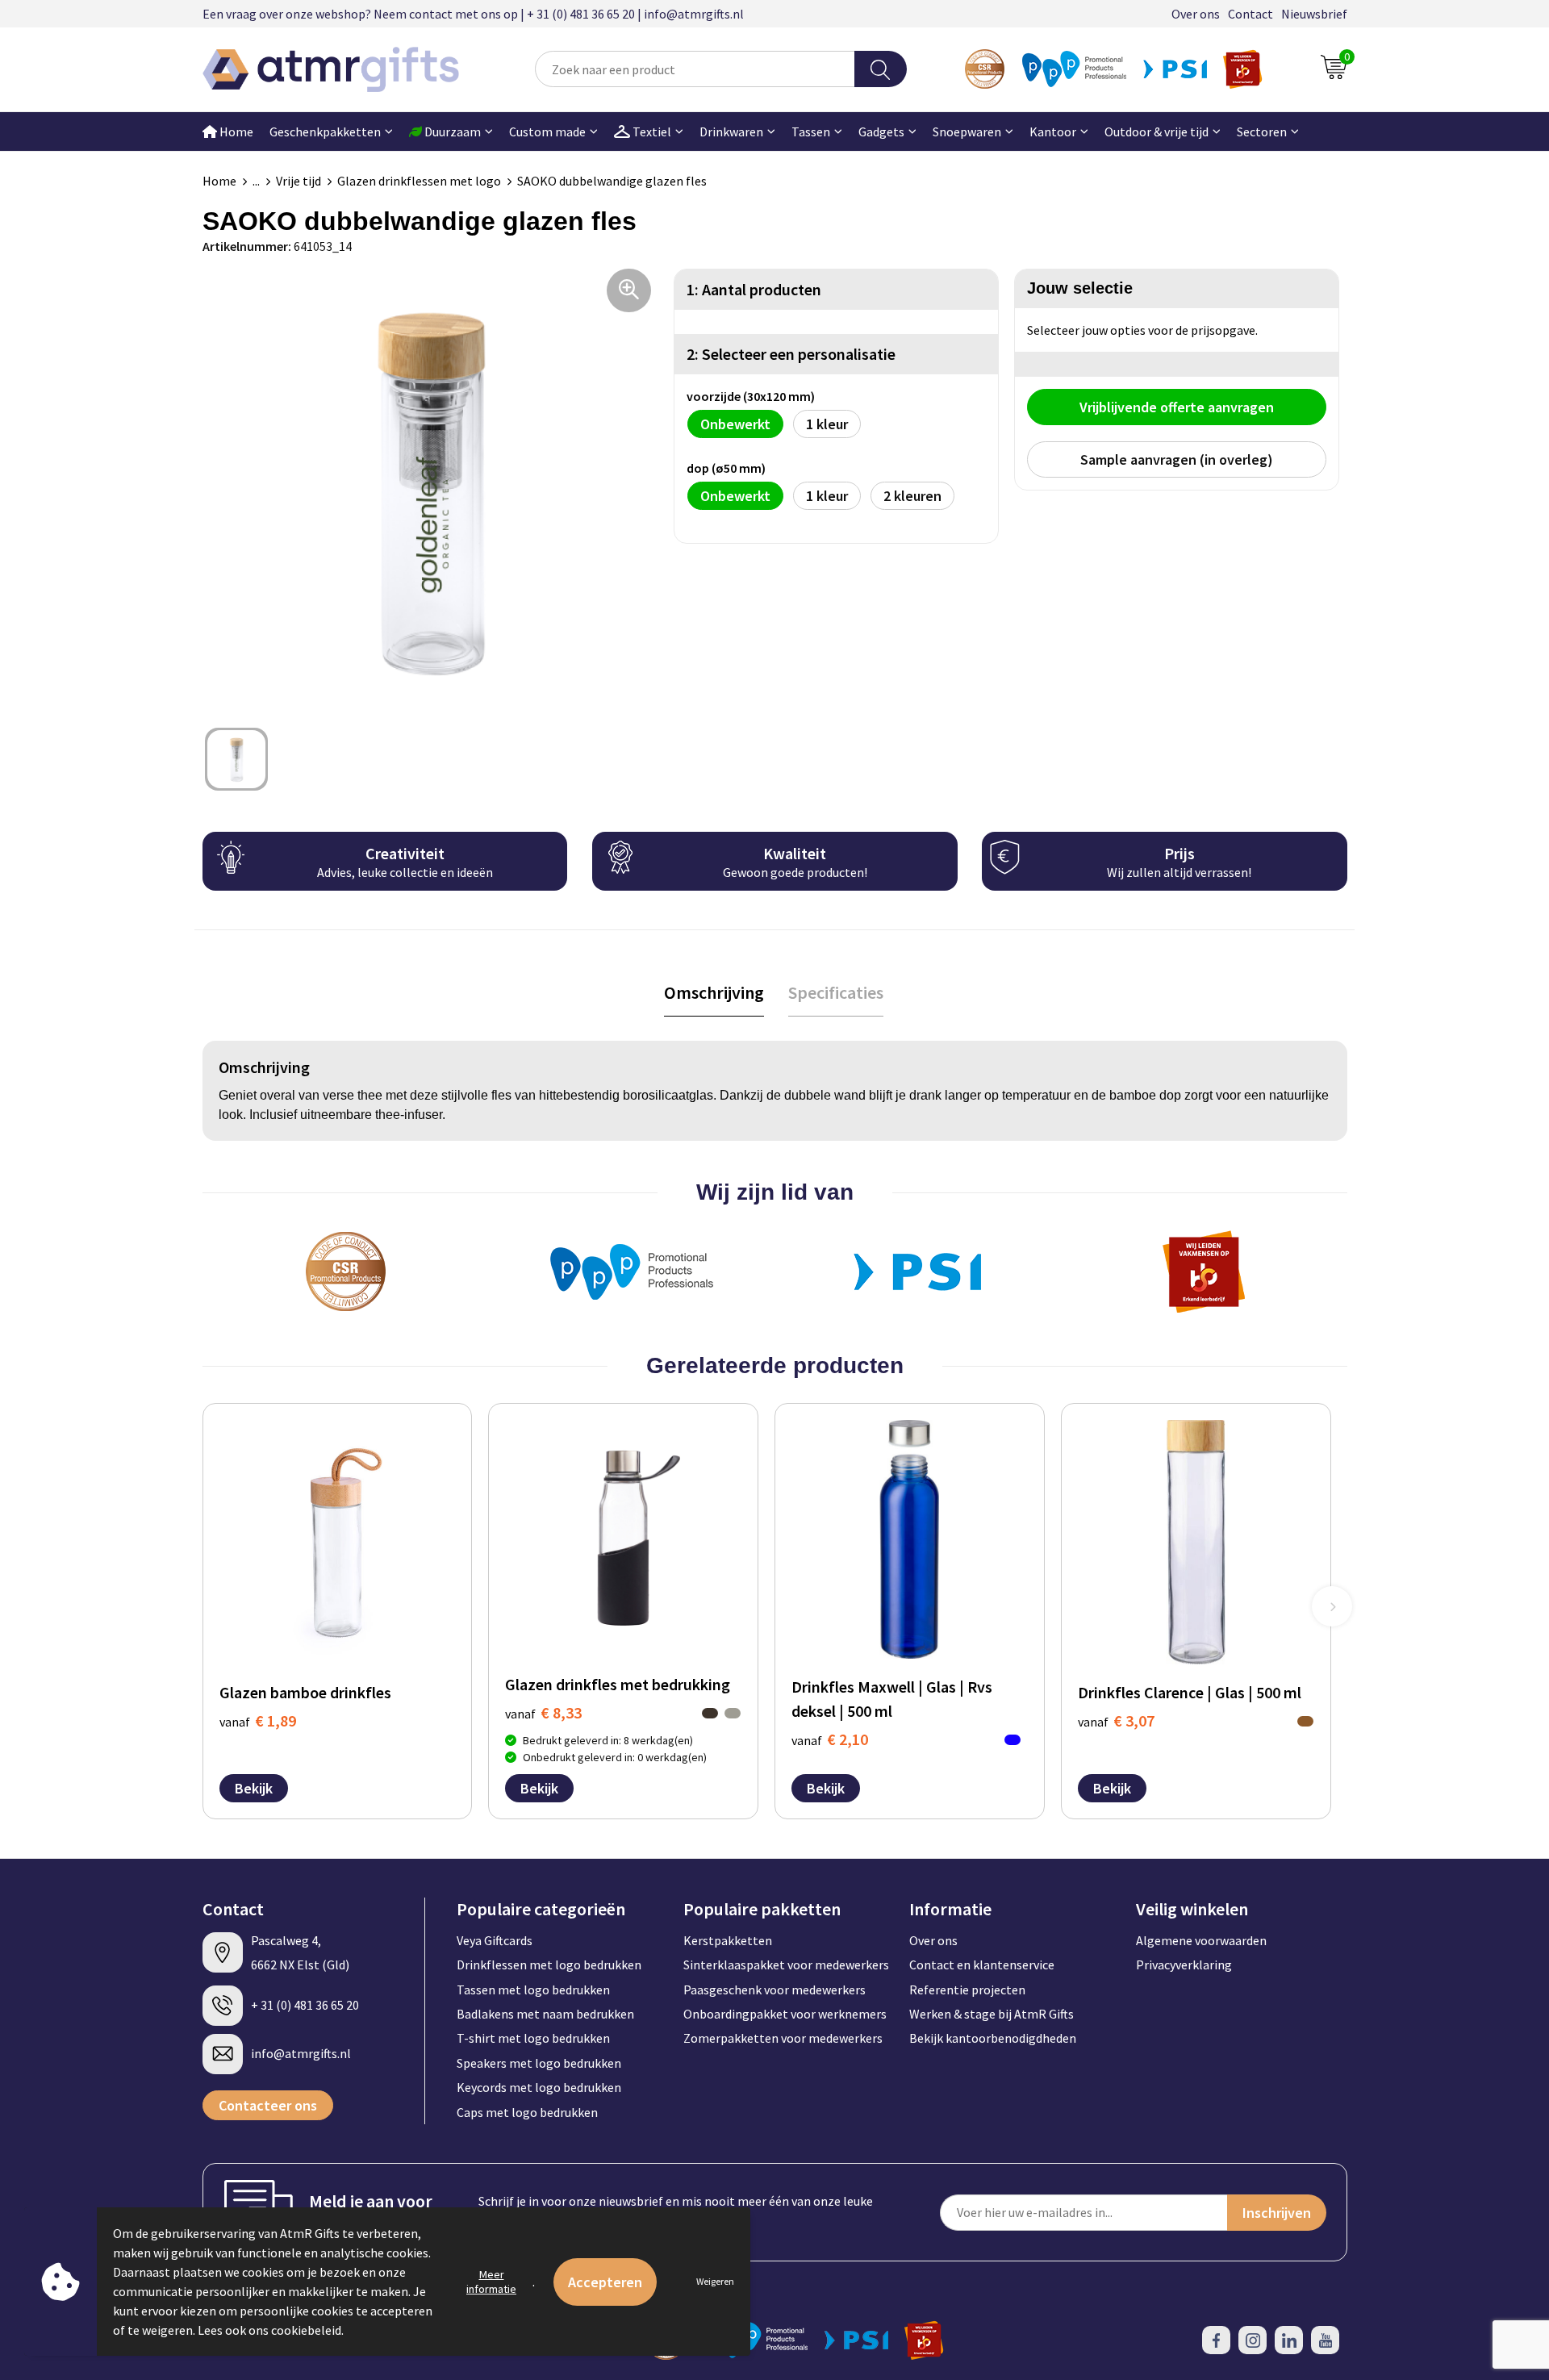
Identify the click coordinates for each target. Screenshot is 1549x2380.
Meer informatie (491, 2282)
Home (235, 132)
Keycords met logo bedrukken (539, 2087)
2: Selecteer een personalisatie (791, 354)
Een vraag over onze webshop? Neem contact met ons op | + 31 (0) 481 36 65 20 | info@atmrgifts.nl (473, 14)
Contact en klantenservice (982, 1965)
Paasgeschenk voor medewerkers (774, 1990)
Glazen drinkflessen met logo (419, 181)
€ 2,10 (830, 1739)
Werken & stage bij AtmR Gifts (992, 2014)
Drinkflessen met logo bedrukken (549, 1965)
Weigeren (715, 2281)
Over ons (1196, 14)
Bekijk (254, 1788)
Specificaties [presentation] (836, 992)
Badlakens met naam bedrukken (545, 2014)
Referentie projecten (967, 1990)
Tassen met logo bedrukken (533, 1990)
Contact (1250, 14)
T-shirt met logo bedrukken (533, 2038)
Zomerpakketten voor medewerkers (783, 2038)
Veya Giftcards (495, 1940)
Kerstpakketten (728, 1940)
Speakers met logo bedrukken (539, 2063)
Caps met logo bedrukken (527, 2112)
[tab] (714, 993)
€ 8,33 (543, 1712)
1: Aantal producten (754, 289)
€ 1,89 (258, 1720)
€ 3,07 (1116, 1720)
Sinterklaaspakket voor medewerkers (786, 1965)
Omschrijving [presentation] (714, 992)
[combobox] (695, 69)
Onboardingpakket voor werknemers (785, 2014)
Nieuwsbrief (1314, 14)
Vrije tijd (299, 181)
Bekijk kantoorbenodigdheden (993, 2038)
